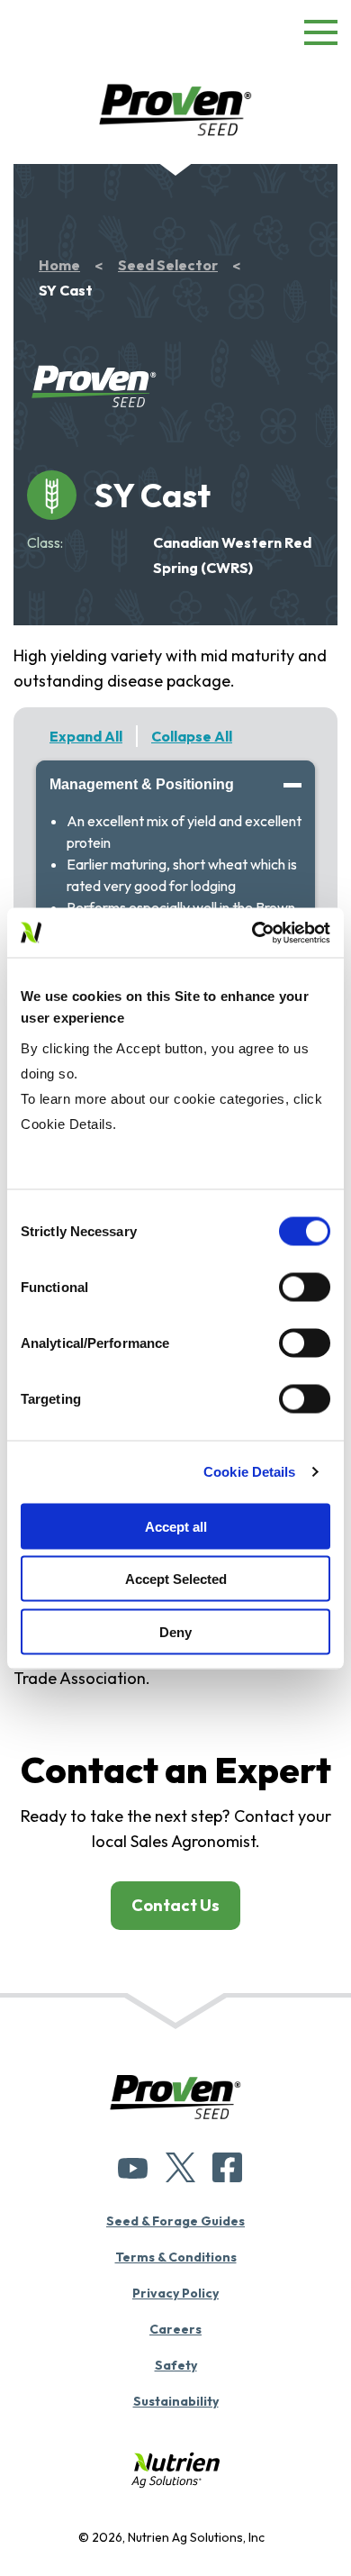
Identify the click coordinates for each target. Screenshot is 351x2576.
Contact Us (175, 1905)
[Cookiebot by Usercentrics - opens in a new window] (252, 933)
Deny (175, 1631)
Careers (175, 2329)
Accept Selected (176, 1579)
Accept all (176, 1526)
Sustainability (176, 2401)
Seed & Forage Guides (175, 2221)
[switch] (305, 1287)
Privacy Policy (175, 2293)
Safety (176, 2365)
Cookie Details (249, 1472)
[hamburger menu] (321, 36)
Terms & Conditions (176, 2257)
